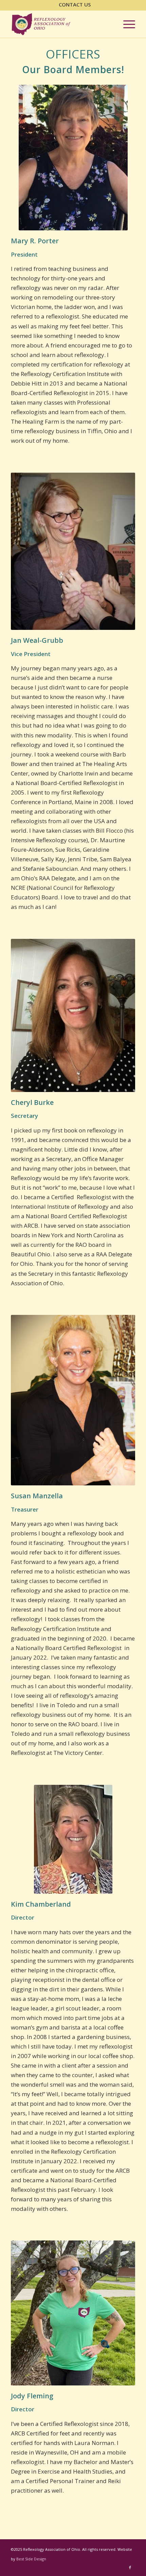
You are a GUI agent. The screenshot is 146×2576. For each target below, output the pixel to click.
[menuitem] (75, 5)
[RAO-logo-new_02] (60, 24)
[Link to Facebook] (130, 2567)
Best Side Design (31, 2559)
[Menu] (126, 24)
